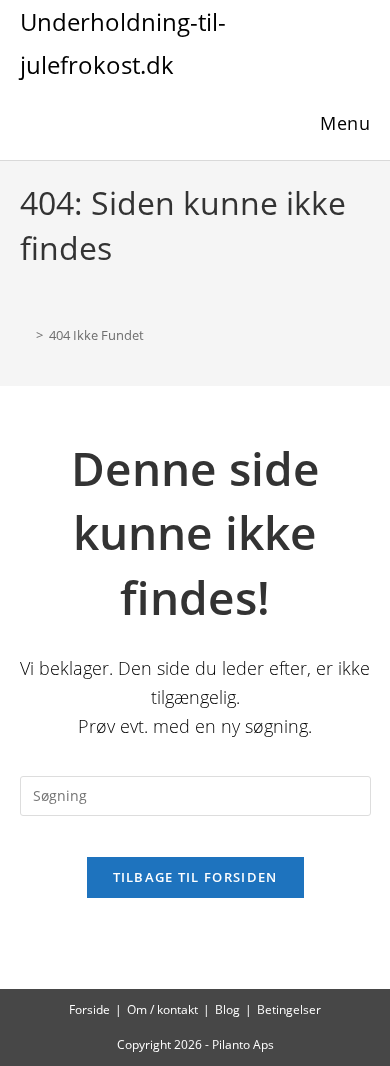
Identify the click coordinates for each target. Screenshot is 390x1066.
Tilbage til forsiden (195, 877)
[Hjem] (25, 335)
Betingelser (289, 1009)
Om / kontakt (162, 1009)
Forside (89, 1009)
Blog (227, 1009)
